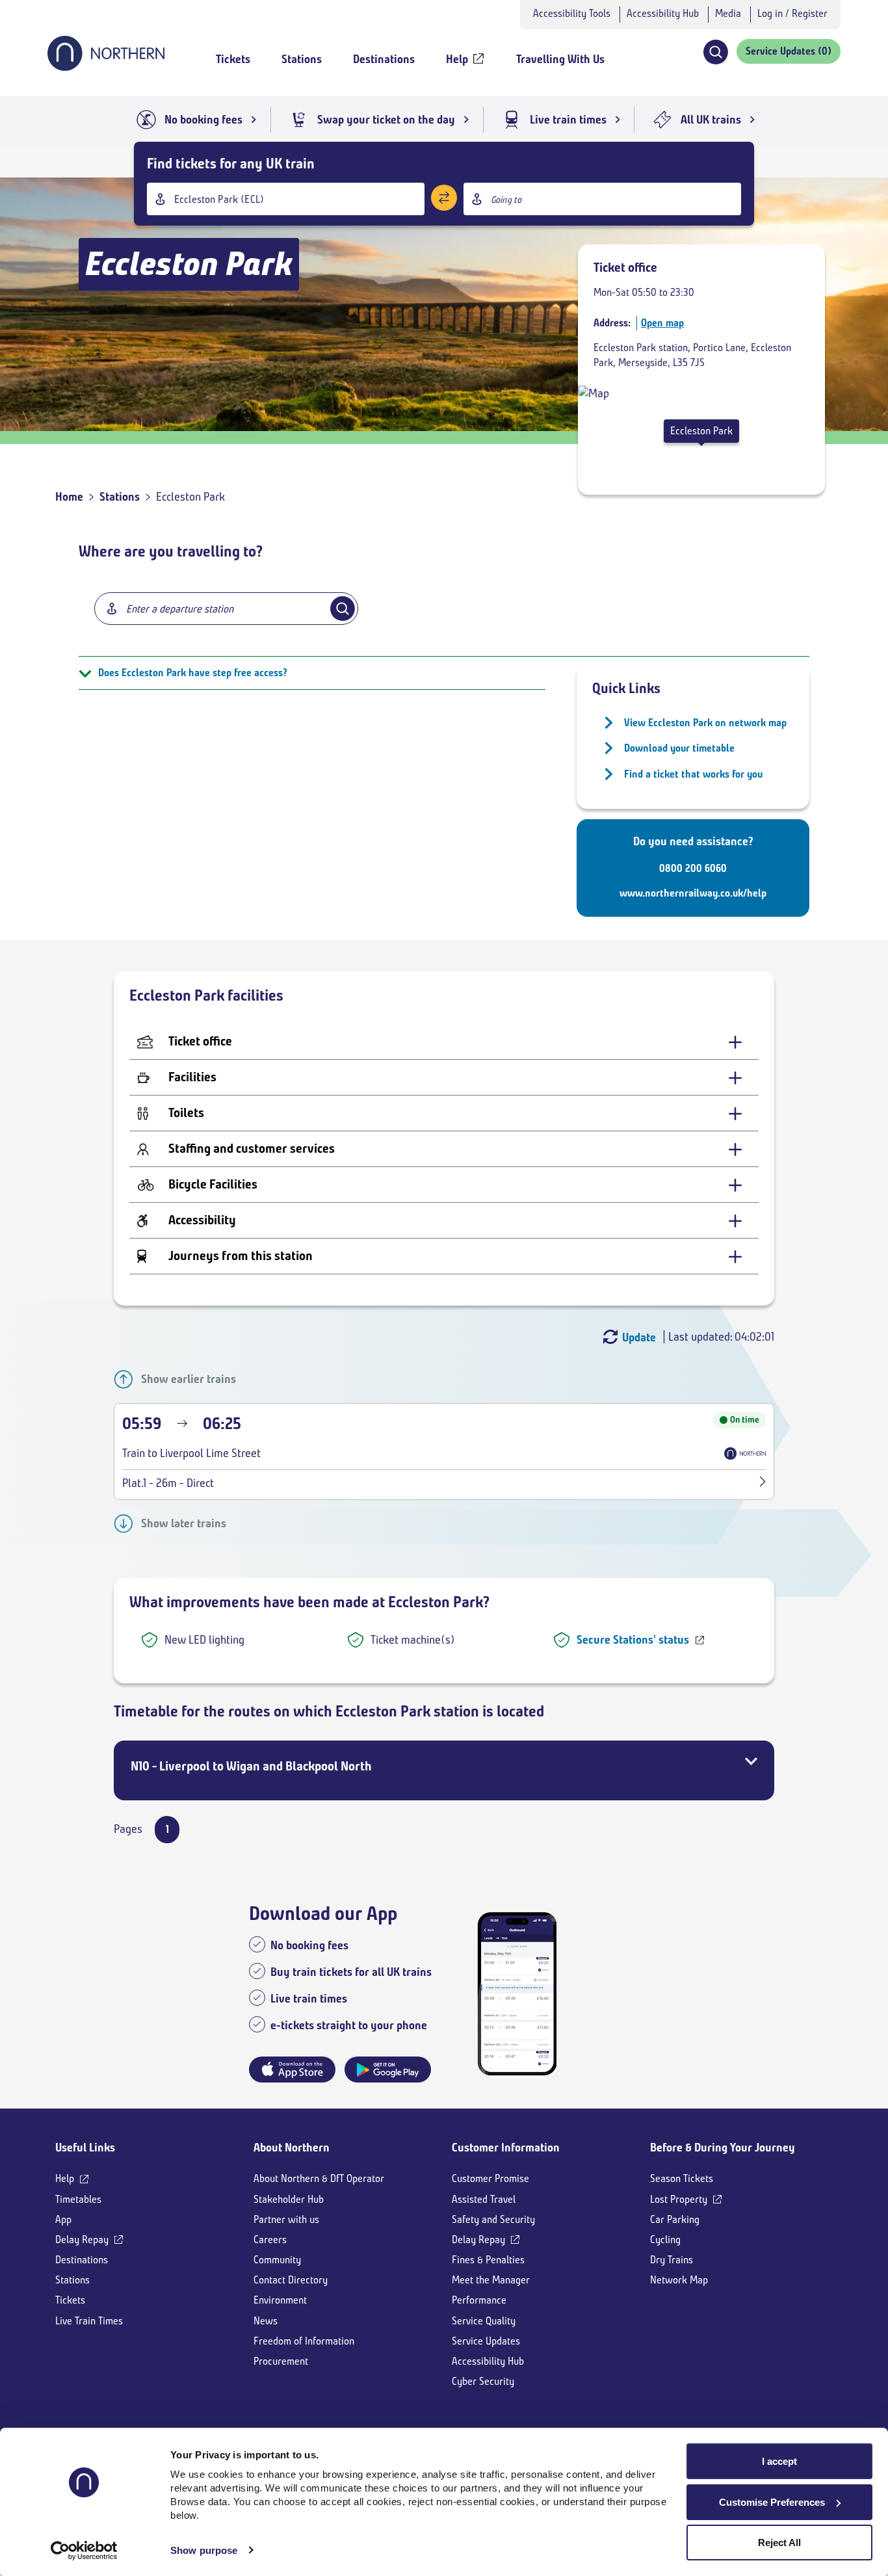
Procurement (281, 2361)
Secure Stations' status (633, 1640)
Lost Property (679, 2199)
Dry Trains (672, 2260)
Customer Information (506, 2148)
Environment (280, 2300)
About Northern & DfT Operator (319, 2178)
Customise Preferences (772, 2502)
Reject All (779, 2543)
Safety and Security (493, 2219)
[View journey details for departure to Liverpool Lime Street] (763, 1483)
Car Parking (675, 2219)
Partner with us (286, 2219)
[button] (715, 52)
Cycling (665, 2240)
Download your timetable (679, 748)
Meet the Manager (491, 2280)
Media (728, 13)
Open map (662, 323)
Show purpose (204, 2550)
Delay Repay (82, 2240)
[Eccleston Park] (594, 393)
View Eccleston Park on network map (705, 723)
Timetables (78, 2199)
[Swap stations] (444, 198)
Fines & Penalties (488, 2260)
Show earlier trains (189, 1379)
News (266, 2321)
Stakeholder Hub (289, 2199)
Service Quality (484, 2321)
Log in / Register (792, 13)
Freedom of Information (304, 2341)
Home (69, 497)
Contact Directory (291, 2280)
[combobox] (286, 199)
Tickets (70, 2300)
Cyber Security (483, 2381)
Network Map (679, 2280)
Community (277, 2260)
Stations (120, 497)
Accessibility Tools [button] (572, 13)
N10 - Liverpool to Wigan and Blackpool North (251, 1766)
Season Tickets (682, 2178)
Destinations (82, 2260)
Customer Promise (490, 2178)
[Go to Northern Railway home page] (106, 67)
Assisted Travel (484, 2199)
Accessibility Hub (663, 13)
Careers (270, 2240)
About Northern (292, 2148)
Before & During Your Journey (723, 2148)
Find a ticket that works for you (693, 774)
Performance (479, 2300)
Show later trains (184, 1523)
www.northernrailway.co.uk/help (693, 893)
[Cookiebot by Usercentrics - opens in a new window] (84, 2551)
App (63, 2219)
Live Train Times (89, 2321)
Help (65, 2178)
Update (639, 1337)
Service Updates (486, 2341)
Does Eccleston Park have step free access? (193, 673)
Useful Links (85, 2148)
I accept (779, 2461)
